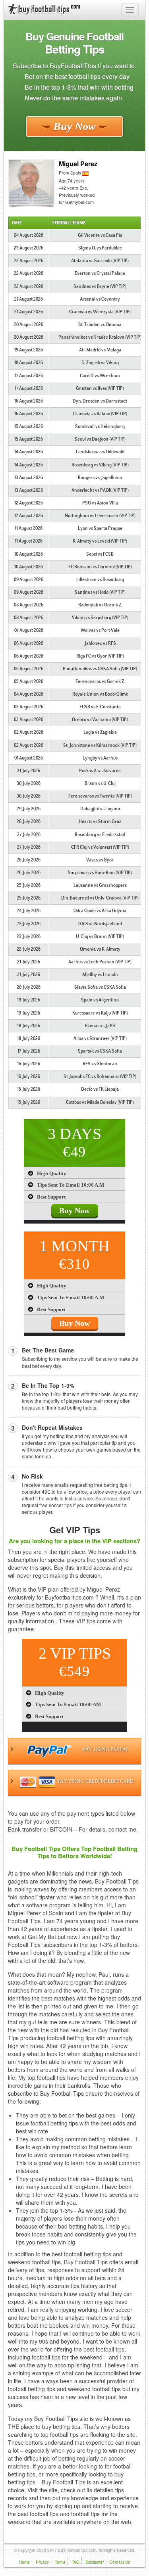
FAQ (75, 2562)
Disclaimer (95, 2562)
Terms (60, 2562)
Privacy (42, 2562)
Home (24, 2562)
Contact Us (120, 2562)
